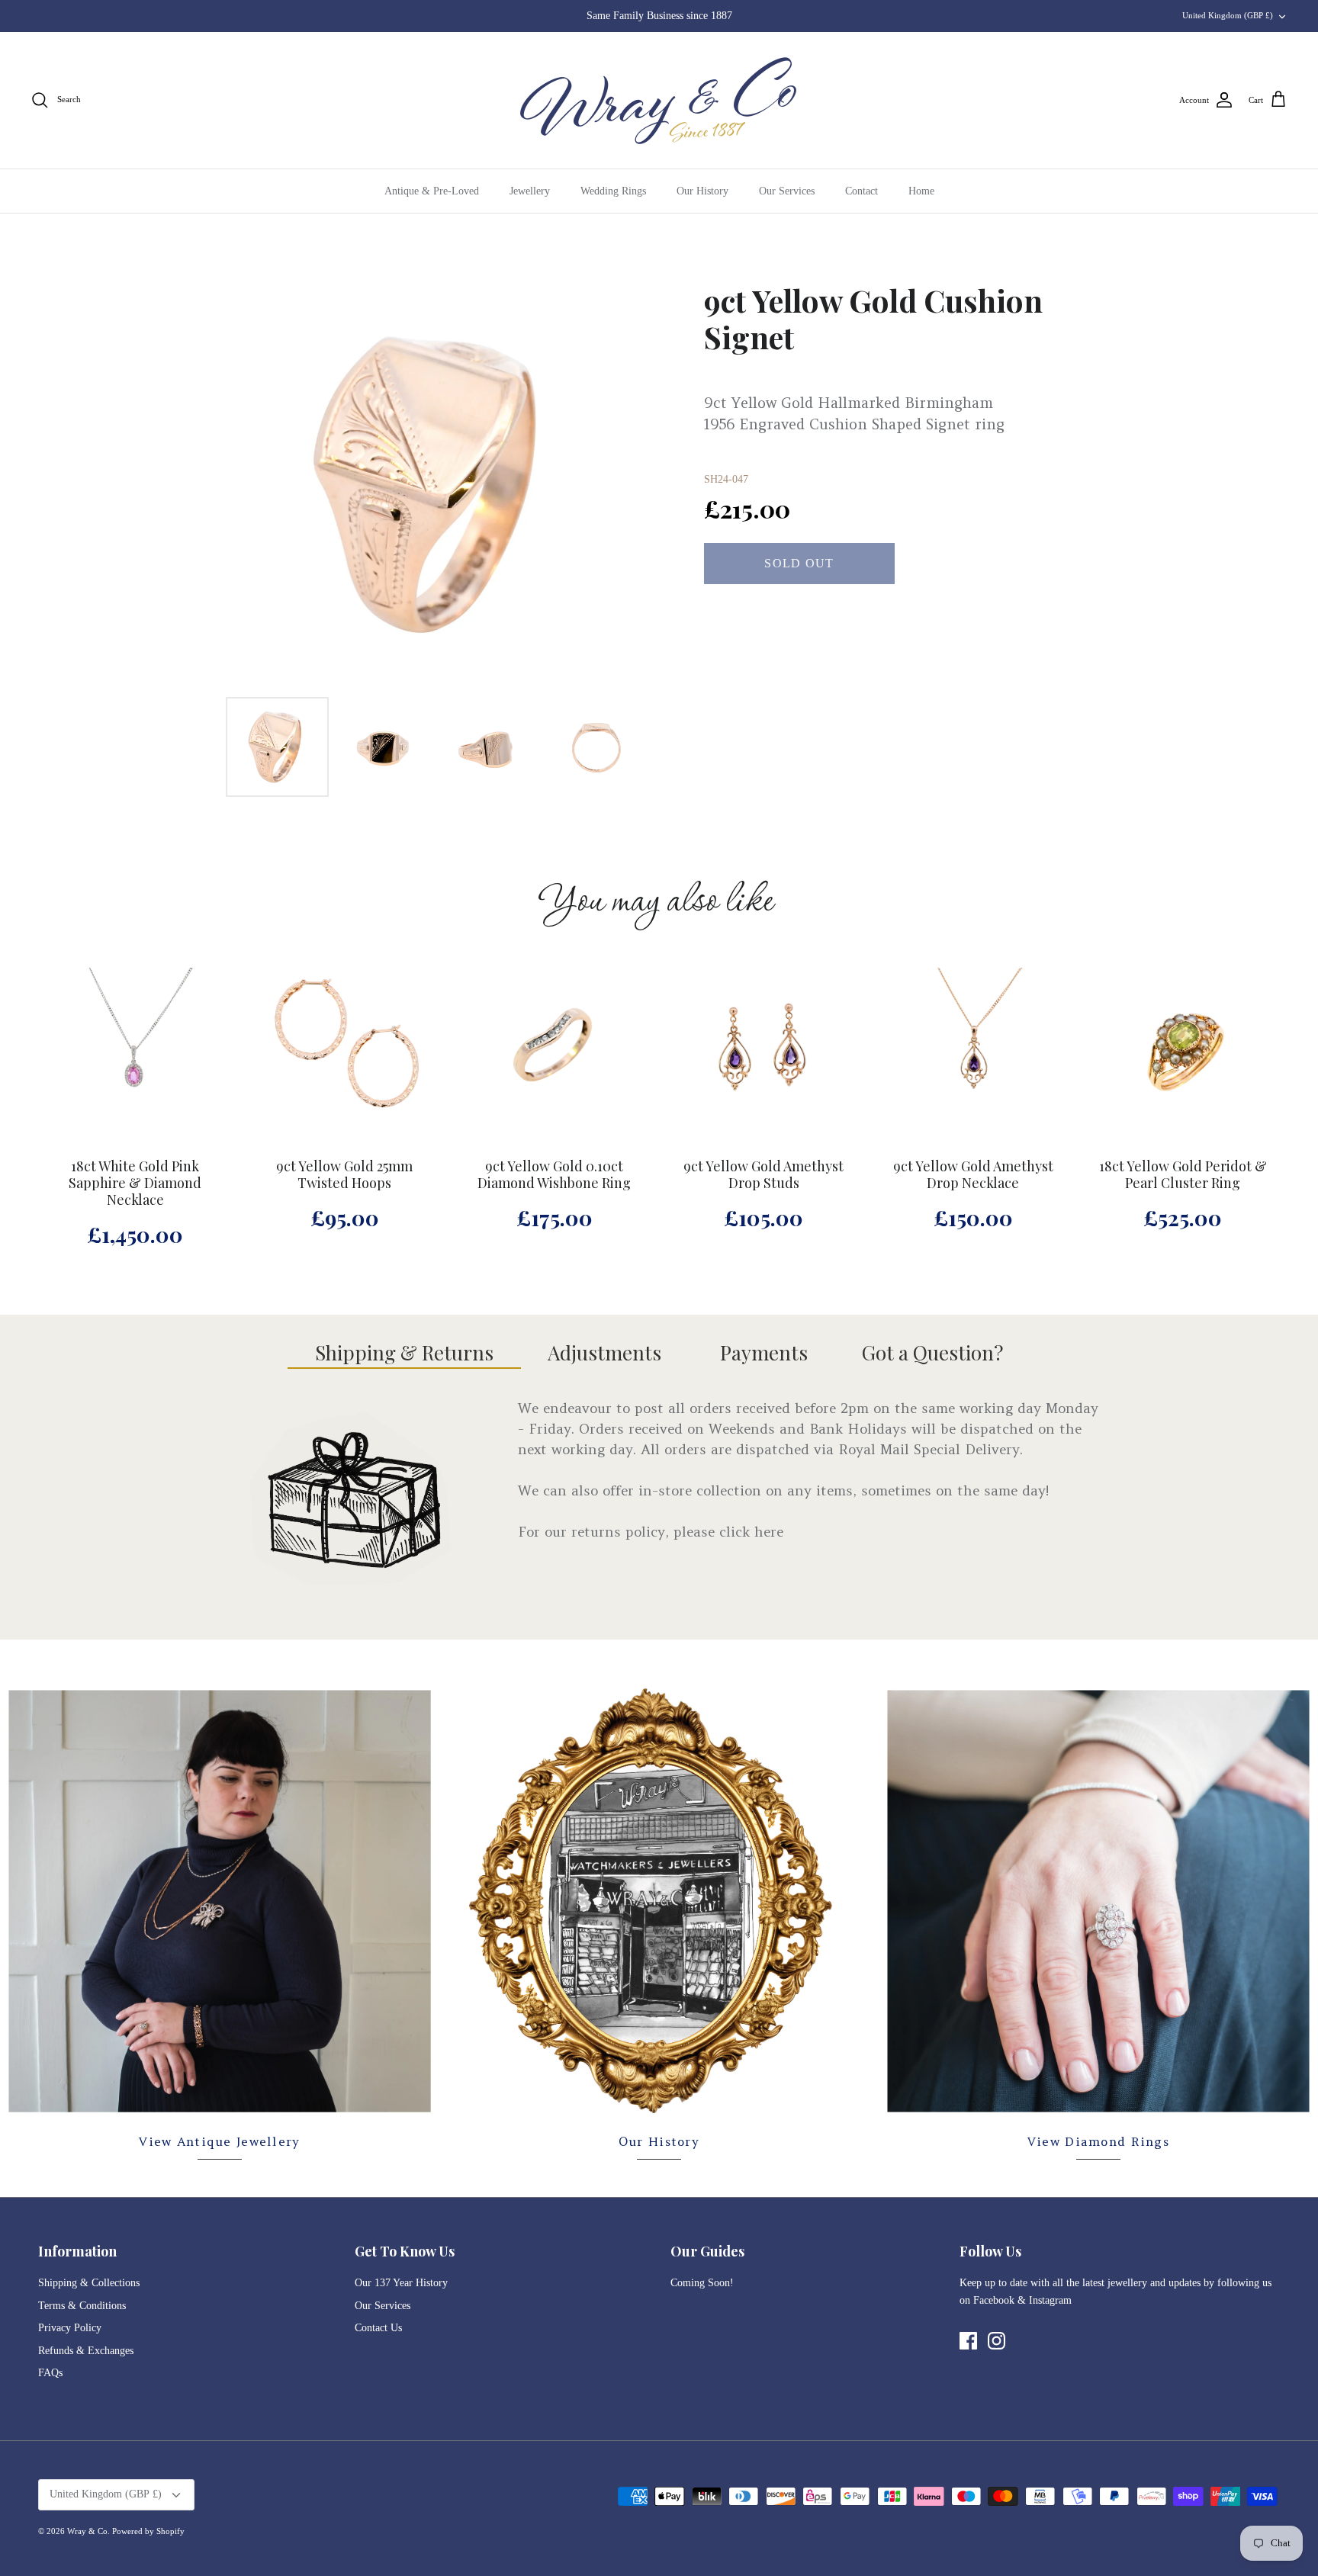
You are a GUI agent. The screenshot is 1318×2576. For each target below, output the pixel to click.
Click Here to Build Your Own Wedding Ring (659, 16)
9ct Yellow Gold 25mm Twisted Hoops (344, 1175)
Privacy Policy (70, 2328)
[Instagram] (997, 2341)
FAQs (50, 2373)
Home (921, 191)
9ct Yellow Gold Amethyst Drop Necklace (973, 1175)
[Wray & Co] (659, 100)
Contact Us (378, 2328)
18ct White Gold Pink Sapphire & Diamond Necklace (135, 1183)
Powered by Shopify (148, 2531)
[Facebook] (968, 2341)
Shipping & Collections (89, 2283)
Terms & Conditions (82, 2306)
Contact (862, 191)
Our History (702, 191)
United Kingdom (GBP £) (1228, 15)
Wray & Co (87, 2531)
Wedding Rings (613, 191)
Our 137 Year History (401, 2283)
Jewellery (530, 191)
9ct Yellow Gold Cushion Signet (873, 319)
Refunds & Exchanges (86, 2351)
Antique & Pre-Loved (432, 191)
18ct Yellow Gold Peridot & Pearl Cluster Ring (1183, 1175)
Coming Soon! (702, 2283)
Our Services (787, 191)
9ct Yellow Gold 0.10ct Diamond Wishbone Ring (554, 1175)
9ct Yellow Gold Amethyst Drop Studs (763, 1175)
